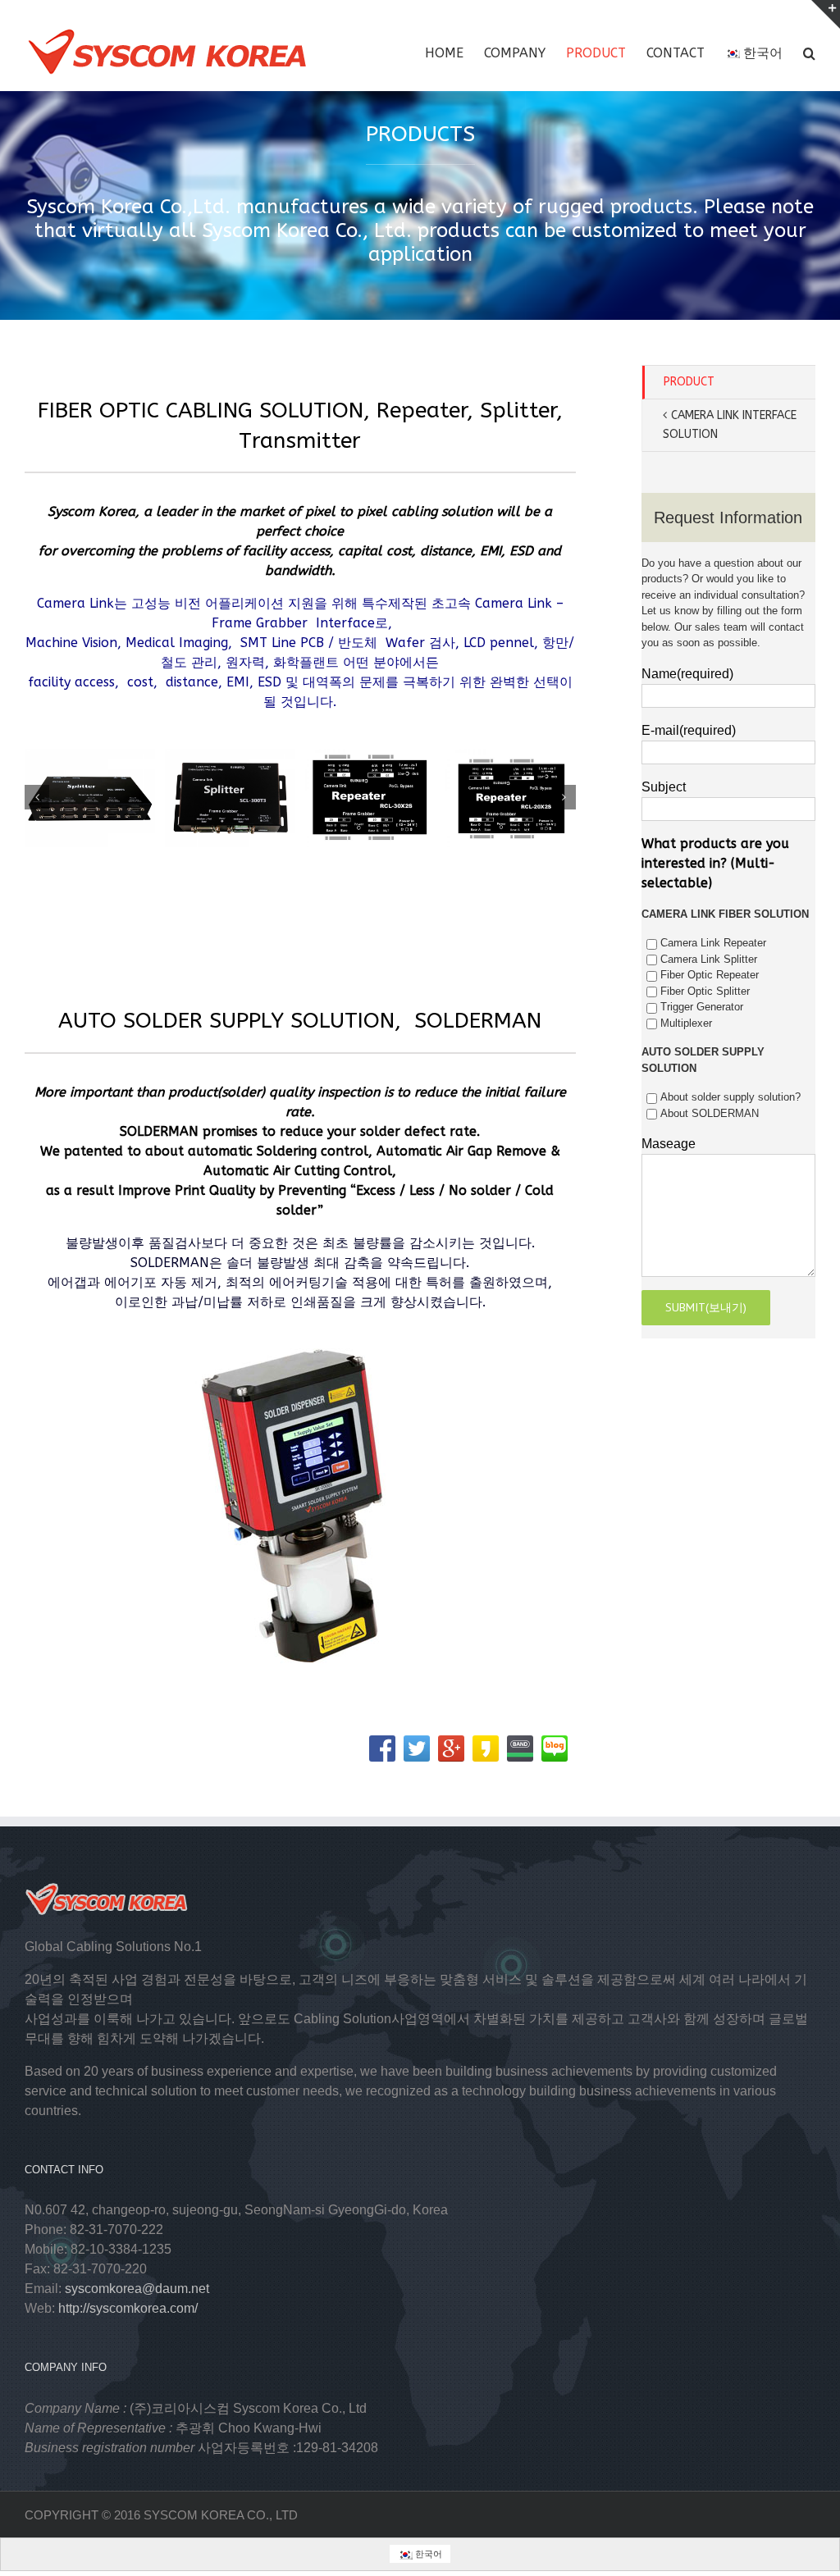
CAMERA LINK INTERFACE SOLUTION (730, 425)
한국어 (763, 53)
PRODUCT (689, 382)
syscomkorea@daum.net (137, 2289)
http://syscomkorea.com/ (128, 2308)
